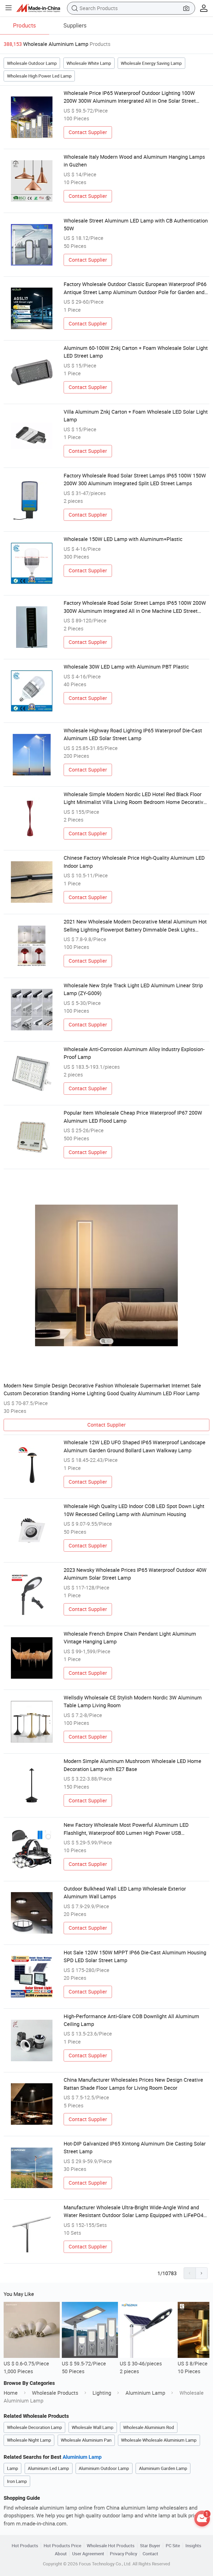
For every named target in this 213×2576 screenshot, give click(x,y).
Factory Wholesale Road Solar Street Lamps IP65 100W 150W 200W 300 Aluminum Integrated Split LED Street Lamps (135, 479)
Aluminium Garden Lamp (163, 2468)
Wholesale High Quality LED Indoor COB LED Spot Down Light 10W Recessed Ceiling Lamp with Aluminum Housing (134, 1510)
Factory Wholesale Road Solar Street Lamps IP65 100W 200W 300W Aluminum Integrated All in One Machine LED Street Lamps (135, 607)
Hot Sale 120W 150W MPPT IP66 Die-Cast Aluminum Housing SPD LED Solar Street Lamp (135, 1956)
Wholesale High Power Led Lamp (39, 76)
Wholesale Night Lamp (29, 2440)
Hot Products (25, 2546)
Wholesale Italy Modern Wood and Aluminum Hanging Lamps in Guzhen (134, 161)
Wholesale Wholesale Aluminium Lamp (159, 2440)
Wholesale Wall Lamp (93, 2427)
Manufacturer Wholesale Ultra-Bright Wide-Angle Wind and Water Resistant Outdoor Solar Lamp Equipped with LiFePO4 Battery (134, 2212)
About (61, 2554)
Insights (193, 2546)
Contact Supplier (88, 132)
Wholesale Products (55, 2393)
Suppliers (75, 25)
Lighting (102, 2393)
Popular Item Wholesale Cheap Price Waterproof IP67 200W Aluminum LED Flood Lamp (133, 1117)
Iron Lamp (17, 2481)
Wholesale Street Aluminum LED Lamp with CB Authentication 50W (136, 224)
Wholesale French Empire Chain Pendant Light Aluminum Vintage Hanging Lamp (130, 1638)
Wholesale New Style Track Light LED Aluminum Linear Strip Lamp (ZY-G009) (133, 989)
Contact (150, 2554)
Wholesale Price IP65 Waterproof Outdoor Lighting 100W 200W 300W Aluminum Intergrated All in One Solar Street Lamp (130, 97)
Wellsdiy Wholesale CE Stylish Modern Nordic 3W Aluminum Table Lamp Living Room (133, 1701)
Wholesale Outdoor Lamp (32, 63)
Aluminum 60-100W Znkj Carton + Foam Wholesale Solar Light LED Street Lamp (136, 352)
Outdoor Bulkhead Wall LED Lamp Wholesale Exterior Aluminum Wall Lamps (125, 1893)
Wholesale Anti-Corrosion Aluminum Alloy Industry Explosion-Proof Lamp (134, 1053)
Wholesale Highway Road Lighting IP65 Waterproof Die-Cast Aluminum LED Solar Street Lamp (133, 734)
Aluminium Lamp (145, 2393)
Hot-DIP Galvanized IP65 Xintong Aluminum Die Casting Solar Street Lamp (135, 2147)
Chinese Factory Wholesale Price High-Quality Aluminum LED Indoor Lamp (134, 862)
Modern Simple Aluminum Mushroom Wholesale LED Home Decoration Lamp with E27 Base (132, 1765)
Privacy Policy (124, 2554)
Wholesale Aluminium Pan (86, 2440)
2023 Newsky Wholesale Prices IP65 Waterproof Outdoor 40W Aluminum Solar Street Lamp (135, 1574)
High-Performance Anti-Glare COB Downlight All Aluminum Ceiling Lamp (131, 2020)
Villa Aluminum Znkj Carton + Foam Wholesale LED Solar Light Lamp (136, 416)
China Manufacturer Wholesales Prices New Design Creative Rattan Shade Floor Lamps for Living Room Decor (133, 2084)
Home (11, 2393)
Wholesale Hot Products (111, 2546)
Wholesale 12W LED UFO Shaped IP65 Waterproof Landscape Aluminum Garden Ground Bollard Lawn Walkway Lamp (135, 1446)
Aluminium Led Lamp (48, 2468)
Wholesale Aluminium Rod (149, 2427)
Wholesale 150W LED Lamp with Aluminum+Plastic (123, 539)
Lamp (13, 2468)
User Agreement (88, 2554)
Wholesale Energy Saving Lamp (151, 63)
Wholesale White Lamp (89, 63)
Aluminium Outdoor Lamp (104, 2468)
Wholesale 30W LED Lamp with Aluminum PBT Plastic (126, 667)
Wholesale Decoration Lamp (35, 2427)
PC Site (173, 2546)
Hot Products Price (62, 2546)
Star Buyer (150, 2546)
